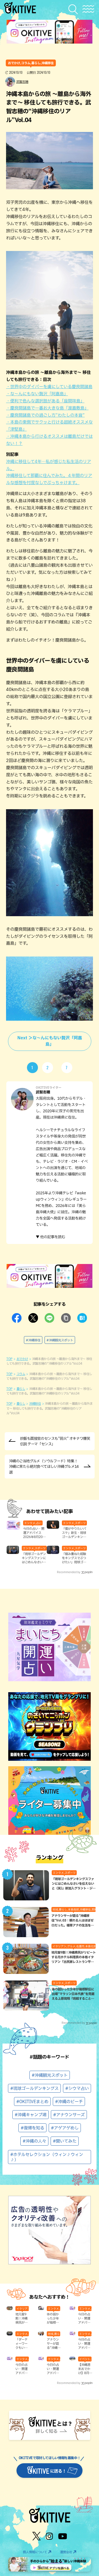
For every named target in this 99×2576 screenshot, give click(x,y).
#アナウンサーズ (69, 2115)
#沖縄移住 (33, 1340)
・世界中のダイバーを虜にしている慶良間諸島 (49, 387)
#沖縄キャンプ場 (31, 2115)
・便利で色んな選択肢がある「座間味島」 (45, 401)
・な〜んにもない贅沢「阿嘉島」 (37, 394)
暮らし (21, 1389)
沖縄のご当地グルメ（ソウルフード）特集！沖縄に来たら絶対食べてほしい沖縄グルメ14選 (44, 1466)
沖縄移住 (35, 1403)
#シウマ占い (77, 2088)
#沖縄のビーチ (69, 2102)
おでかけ (22, 1359)
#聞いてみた (65, 2141)
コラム (21, 1374)
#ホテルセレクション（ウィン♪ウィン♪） (47, 2157)
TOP (9, 1359)
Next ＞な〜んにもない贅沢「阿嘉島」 (50, 1041)
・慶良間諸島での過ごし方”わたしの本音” (45, 415)
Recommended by (69, 1572)
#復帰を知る (32, 2128)
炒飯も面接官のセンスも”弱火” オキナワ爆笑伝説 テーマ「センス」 (55, 1441)
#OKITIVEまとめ (32, 2102)
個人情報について (35, 2552)
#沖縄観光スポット (60, 1340)
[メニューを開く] (88, 9)
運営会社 (66, 2552)
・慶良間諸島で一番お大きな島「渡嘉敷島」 (47, 408)
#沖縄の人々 (34, 2141)
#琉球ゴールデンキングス (34, 2088)
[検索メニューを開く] (74, 9)
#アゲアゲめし (65, 2128)
